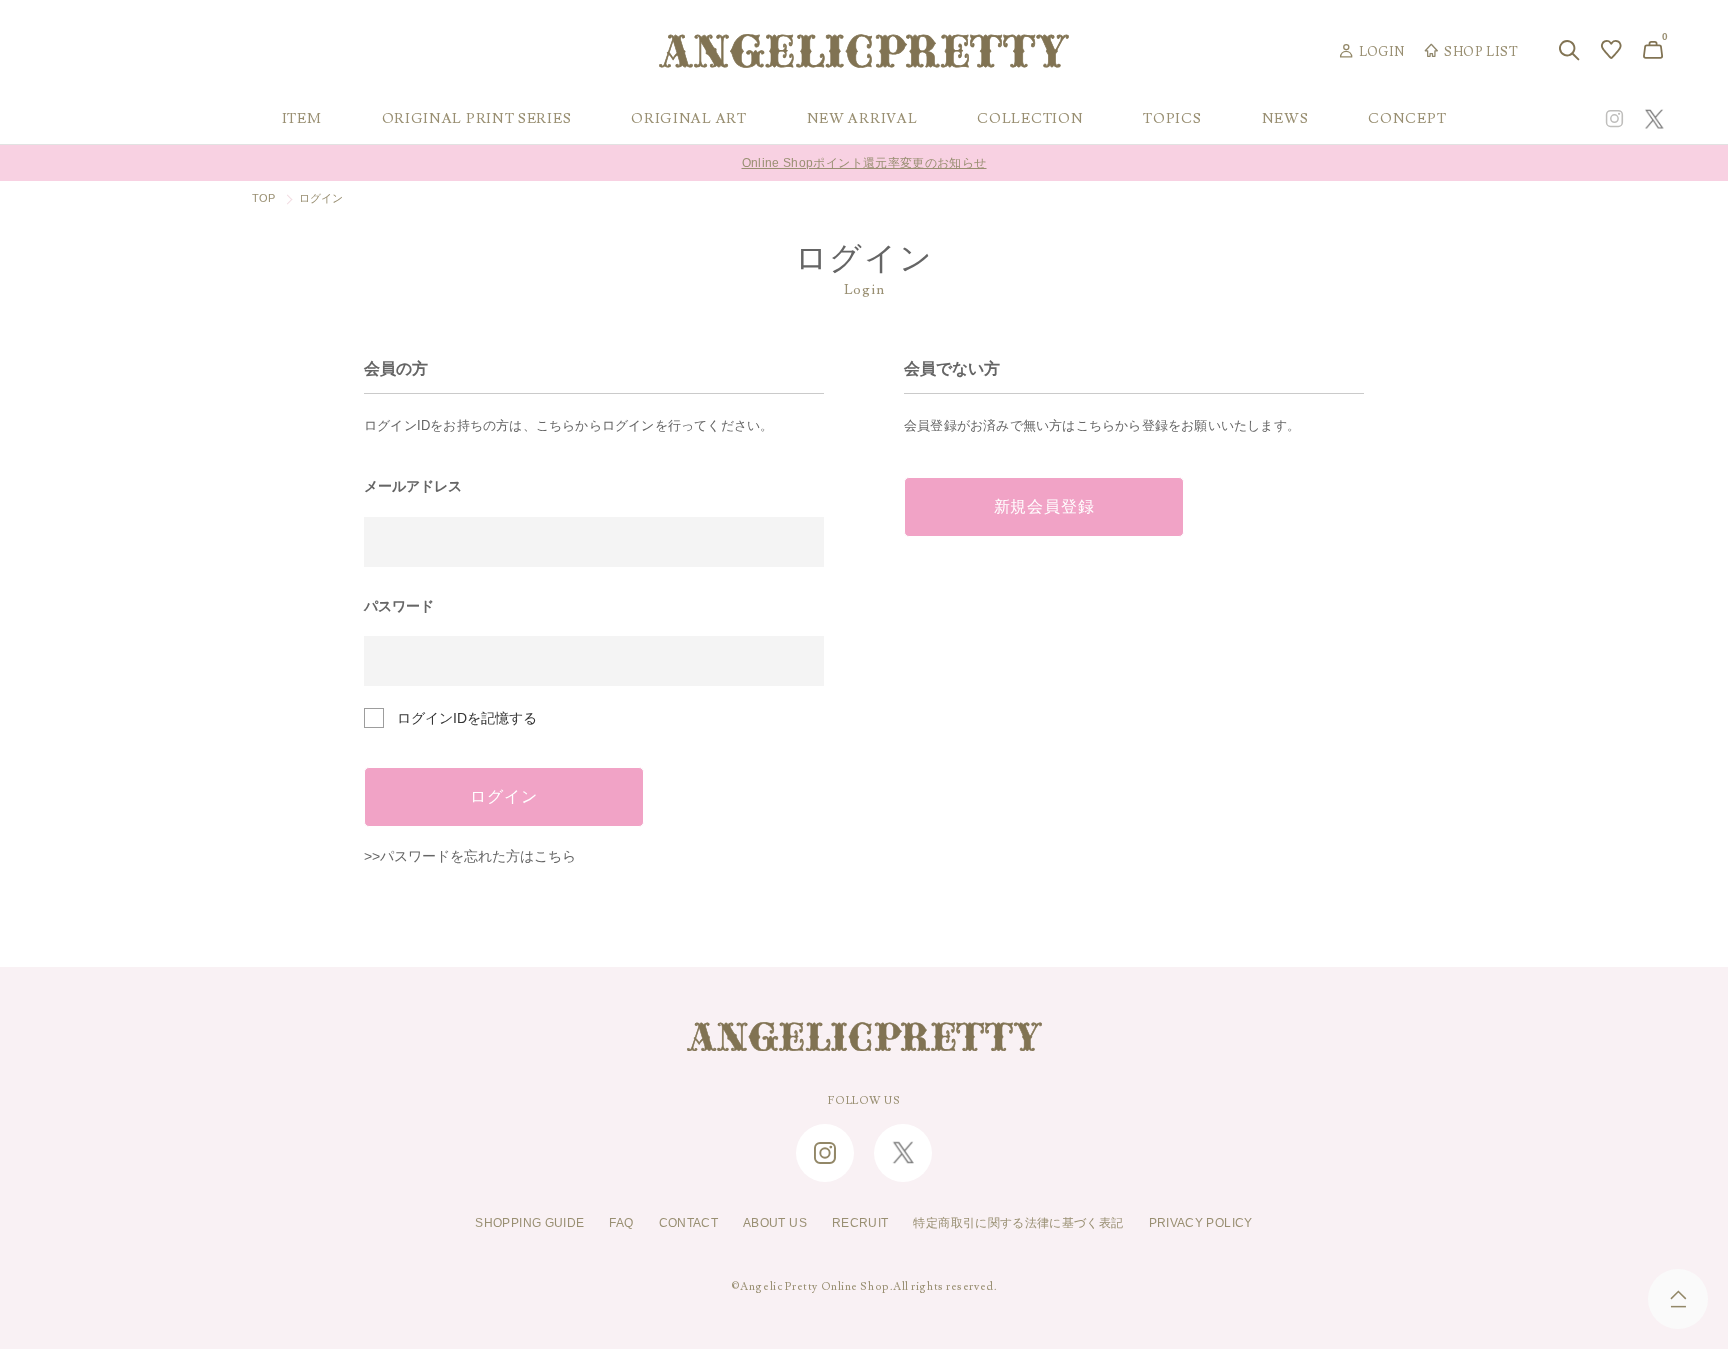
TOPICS (1172, 119)
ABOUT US (775, 1223)
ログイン (503, 797)
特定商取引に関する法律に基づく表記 (1018, 1223)
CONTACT (689, 1223)
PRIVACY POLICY (1201, 1223)
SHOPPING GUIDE (529, 1223)
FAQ (621, 1223)
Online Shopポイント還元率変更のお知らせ (864, 163)
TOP (264, 198)
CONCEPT (1407, 119)
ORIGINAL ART (688, 119)
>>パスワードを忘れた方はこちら (470, 856)
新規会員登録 (1044, 507)
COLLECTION (1030, 119)
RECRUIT (860, 1223)
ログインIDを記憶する (467, 718)
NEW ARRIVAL (862, 119)
